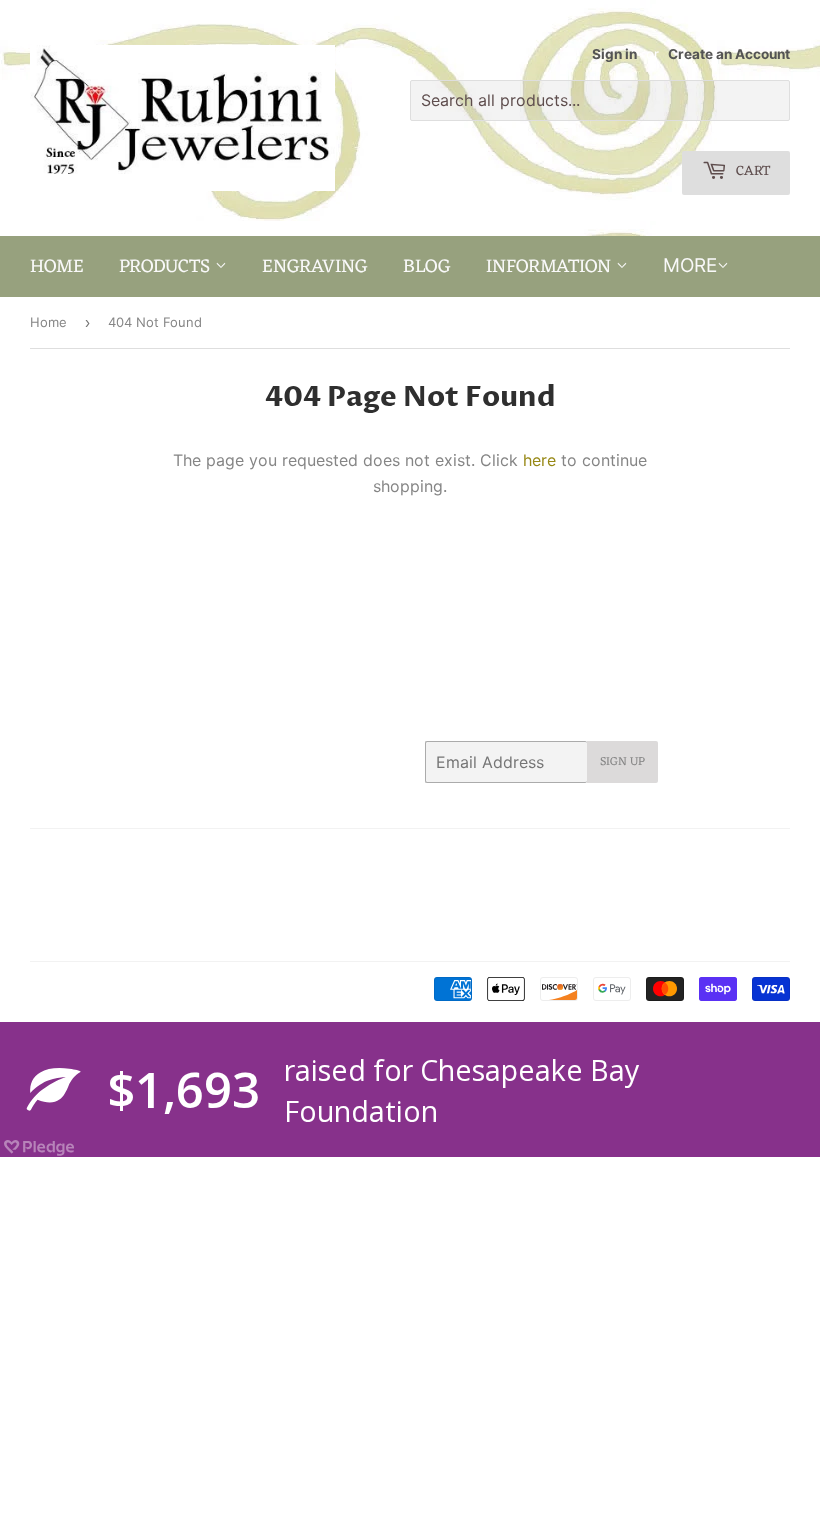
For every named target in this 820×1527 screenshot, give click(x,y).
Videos (190, 933)
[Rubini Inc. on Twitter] (549, 857)
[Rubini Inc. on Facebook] (584, 857)
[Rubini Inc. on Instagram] (699, 857)
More (690, 265)
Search (51, 857)
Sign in (614, 54)
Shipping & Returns (89, 933)
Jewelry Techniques (92, 908)
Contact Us (207, 857)
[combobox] (600, 100)
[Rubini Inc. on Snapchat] (734, 857)
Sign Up (622, 762)
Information (551, 267)
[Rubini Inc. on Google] (660, 857)
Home (57, 267)
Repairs (198, 908)
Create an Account (729, 54)
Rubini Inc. (114, 990)
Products (167, 267)
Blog (427, 267)
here (539, 460)
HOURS (53, 882)
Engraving (315, 267)
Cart (751, 171)
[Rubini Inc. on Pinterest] (620, 857)
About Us (122, 857)
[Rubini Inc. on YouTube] (769, 857)
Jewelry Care (137, 882)
